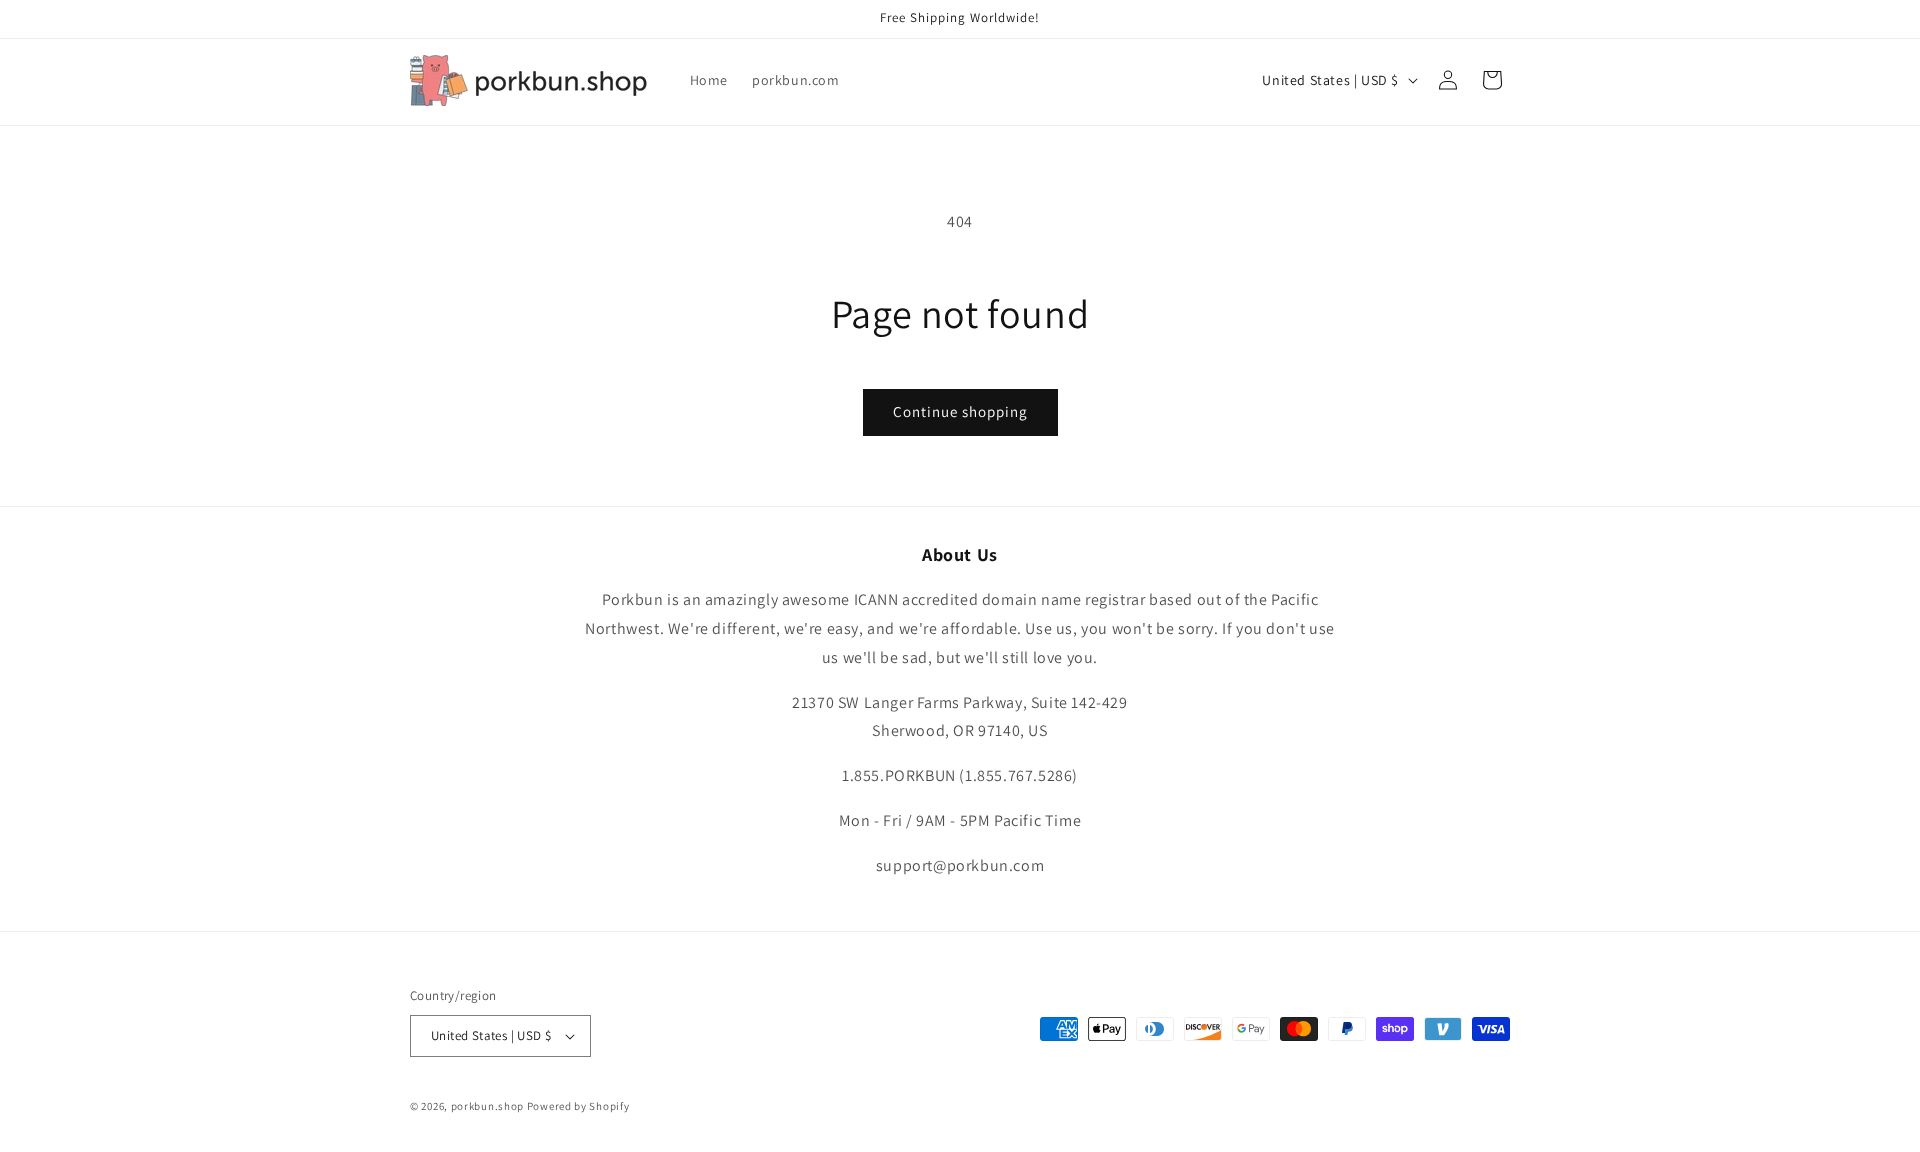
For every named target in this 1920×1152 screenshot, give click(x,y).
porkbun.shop (487, 1106)
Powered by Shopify (578, 1106)
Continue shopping (960, 411)
